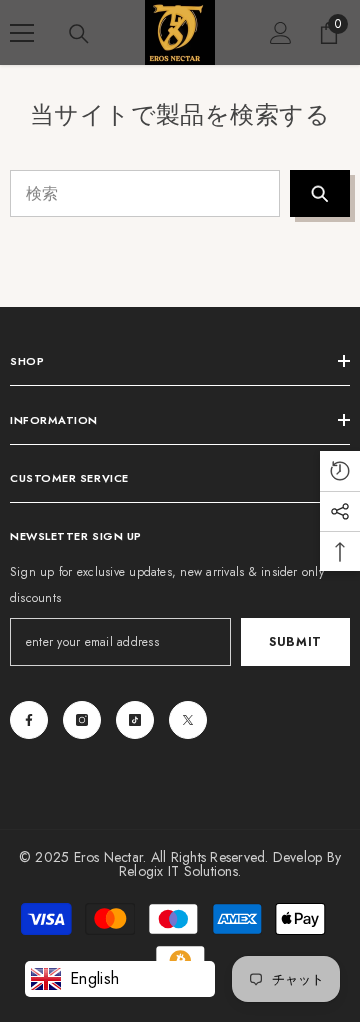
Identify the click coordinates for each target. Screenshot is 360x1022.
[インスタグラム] (82, 720)
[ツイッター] (188, 720)
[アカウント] (281, 33)
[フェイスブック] (29, 720)
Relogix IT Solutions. (180, 871)
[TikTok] (135, 720)
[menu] (22, 33)
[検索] (79, 34)
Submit (295, 642)
